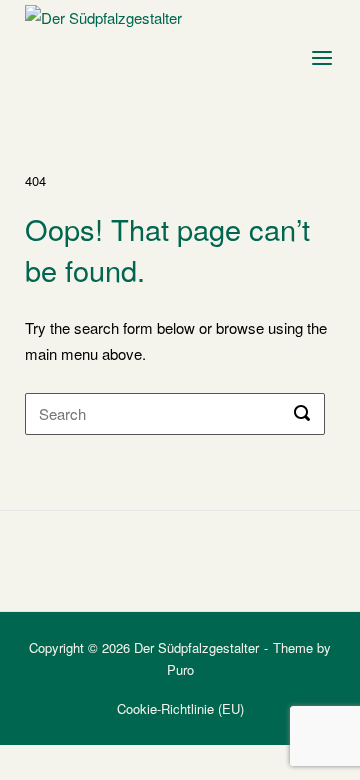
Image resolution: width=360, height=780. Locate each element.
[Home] (116, 52)
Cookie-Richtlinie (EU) (180, 708)
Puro (180, 669)
